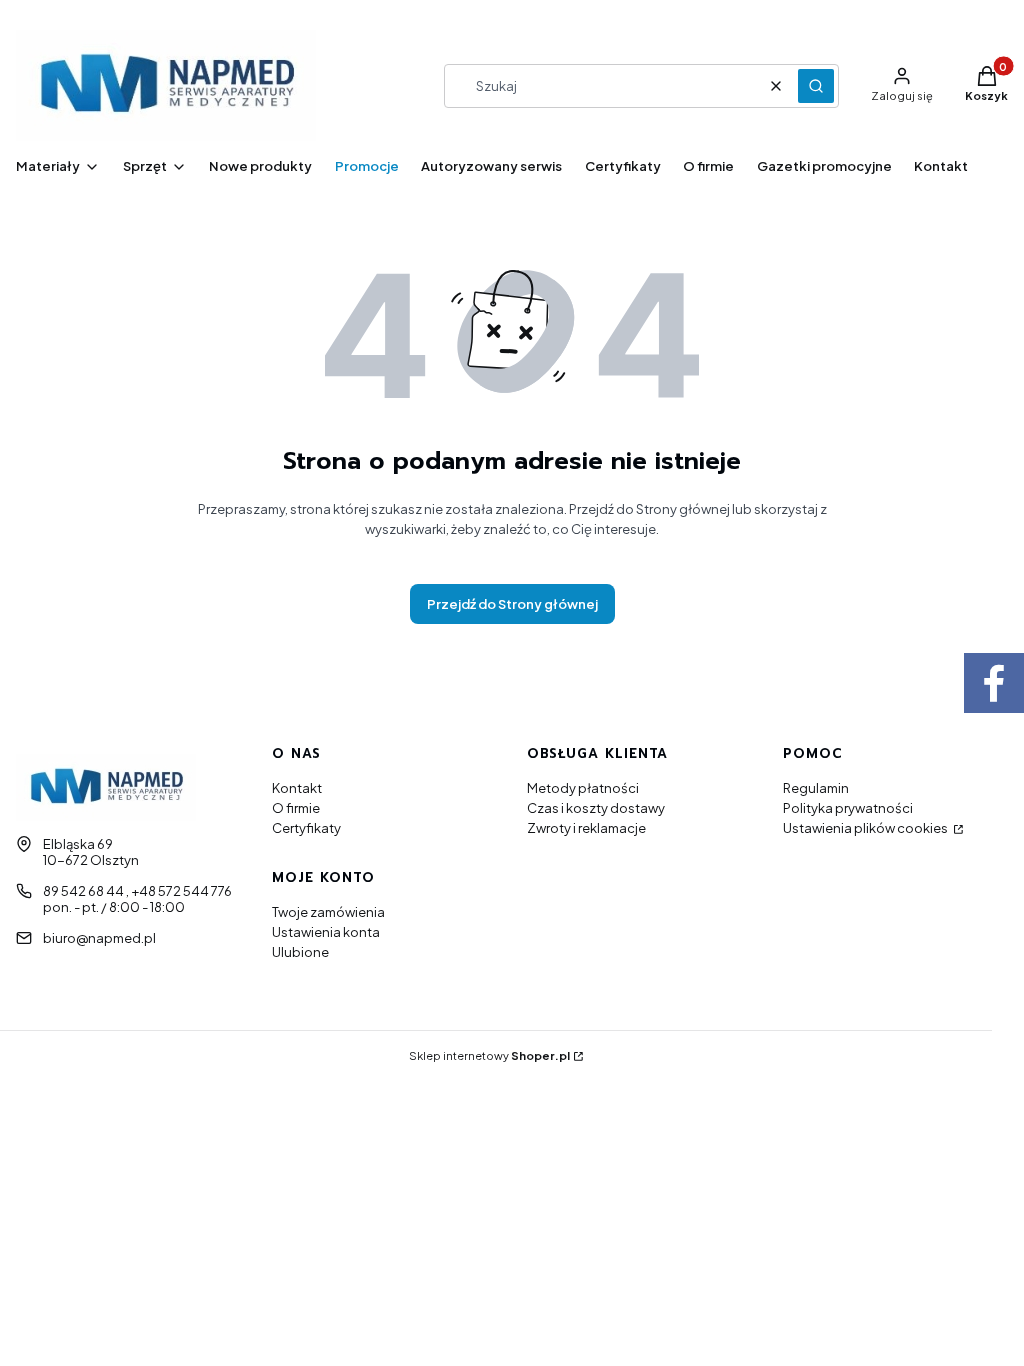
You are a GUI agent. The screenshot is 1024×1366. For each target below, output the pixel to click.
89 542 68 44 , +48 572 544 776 (137, 891)
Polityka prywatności (848, 808)
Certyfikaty (306, 828)
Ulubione (300, 952)
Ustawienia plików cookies (866, 828)
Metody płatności (583, 788)
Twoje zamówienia (328, 912)
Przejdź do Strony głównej (512, 604)
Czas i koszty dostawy (596, 808)
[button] (816, 86)
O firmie (296, 808)
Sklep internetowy (489, 1055)
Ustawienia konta (326, 932)
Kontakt (297, 788)
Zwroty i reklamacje (586, 828)
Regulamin (816, 788)
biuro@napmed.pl (99, 938)
